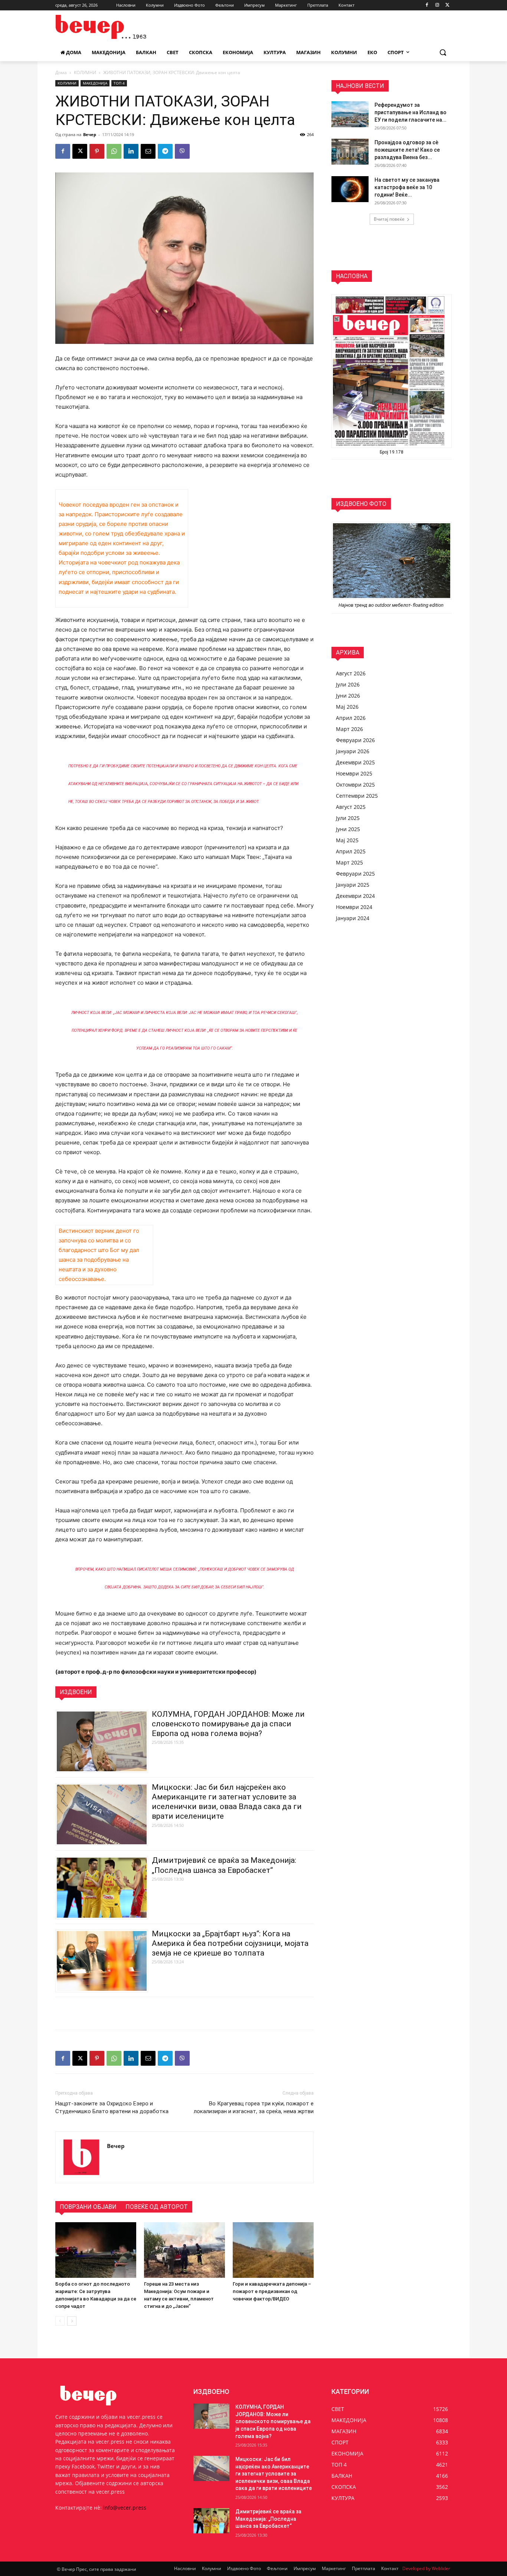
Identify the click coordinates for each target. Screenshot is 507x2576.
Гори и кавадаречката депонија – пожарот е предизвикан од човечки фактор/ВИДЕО (272, 2291)
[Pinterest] (97, 151)
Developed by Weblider (426, 2568)
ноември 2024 (354, 907)
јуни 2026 (348, 696)
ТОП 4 (119, 83)
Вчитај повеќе (389, 219)
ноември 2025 (354, 773)
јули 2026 (348, 684)
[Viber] (182, 151)
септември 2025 (357, 796)
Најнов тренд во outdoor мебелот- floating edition (392, 605)
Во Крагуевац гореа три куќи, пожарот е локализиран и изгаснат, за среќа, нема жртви (254, 2107)
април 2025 (351, 851)
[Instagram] (437, 5)
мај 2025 (347, 840)
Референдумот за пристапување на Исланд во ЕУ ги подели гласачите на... (410, 112)
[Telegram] (165, 151)
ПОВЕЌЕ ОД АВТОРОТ (157, 2207)
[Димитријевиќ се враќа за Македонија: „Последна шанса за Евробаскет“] (211, 2521)
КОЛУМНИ (85, 73)
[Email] (148, 151)
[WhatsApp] (114, 151)
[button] (443, 52)
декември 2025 (355, 762)
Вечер (90, 134)
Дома (61, 73)
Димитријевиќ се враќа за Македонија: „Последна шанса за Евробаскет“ (268, 2519)
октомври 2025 (355, 785)
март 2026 (349, 729)
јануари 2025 (353, 885)
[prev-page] (60, 2321)
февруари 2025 (355, 874)
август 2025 (351, 807)
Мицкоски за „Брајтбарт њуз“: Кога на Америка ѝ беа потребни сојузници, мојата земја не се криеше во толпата (230, 1943)
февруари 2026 (355, 740)
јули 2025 (348, 818)
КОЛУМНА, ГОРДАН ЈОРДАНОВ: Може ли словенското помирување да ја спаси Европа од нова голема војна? (228, 1724)
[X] (447, 5)
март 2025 (349, 862)
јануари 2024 (353, 918)
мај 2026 (347, 707)
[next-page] (72, 2321)
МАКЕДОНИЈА (95, 83)
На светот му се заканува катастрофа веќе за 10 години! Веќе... (407, 187)
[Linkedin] (131, 151)
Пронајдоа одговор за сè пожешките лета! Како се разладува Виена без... (407, 150)
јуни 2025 (348, 829)
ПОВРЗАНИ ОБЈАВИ (88, 2207)
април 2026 (351, 718)
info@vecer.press (125, 2508)
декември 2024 (355, 896)
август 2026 (351, 673)
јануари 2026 (353, 751)
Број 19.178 (392, 452)
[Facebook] (427, 5)
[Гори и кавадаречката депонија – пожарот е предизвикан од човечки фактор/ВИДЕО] (273, 2250)
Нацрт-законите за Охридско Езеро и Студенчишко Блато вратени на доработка (112, 2107)
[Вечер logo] (115, 27)
